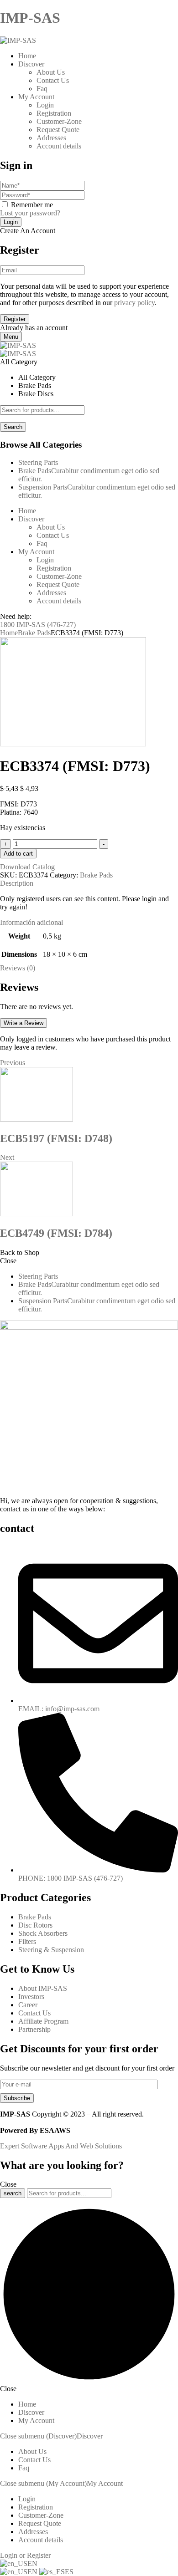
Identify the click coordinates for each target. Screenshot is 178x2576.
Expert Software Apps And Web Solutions (61, 2146)
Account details (59, 146)
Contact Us (53, 80)
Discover (90, 2436)
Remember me (32, 205)
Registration (54, 113)
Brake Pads (34, 633)
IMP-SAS (30, 18)
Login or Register (25, 2555)
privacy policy (134, 303)
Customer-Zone (59, 121)
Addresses (51, 138)
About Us (51, 72)
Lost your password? (30, 213)
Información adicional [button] (31, 922)
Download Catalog (27, 867)
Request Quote (58, 130)
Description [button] (17, 883)
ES (69, 2572)
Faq (42, 89)
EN (32, 2563)
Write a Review (24, 1023)
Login (45, 105)
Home (9, 633)
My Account (105, 2483)
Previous (13, 1063)
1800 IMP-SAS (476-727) (38, 625)
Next (7, 1157)
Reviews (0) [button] (18, 968)
